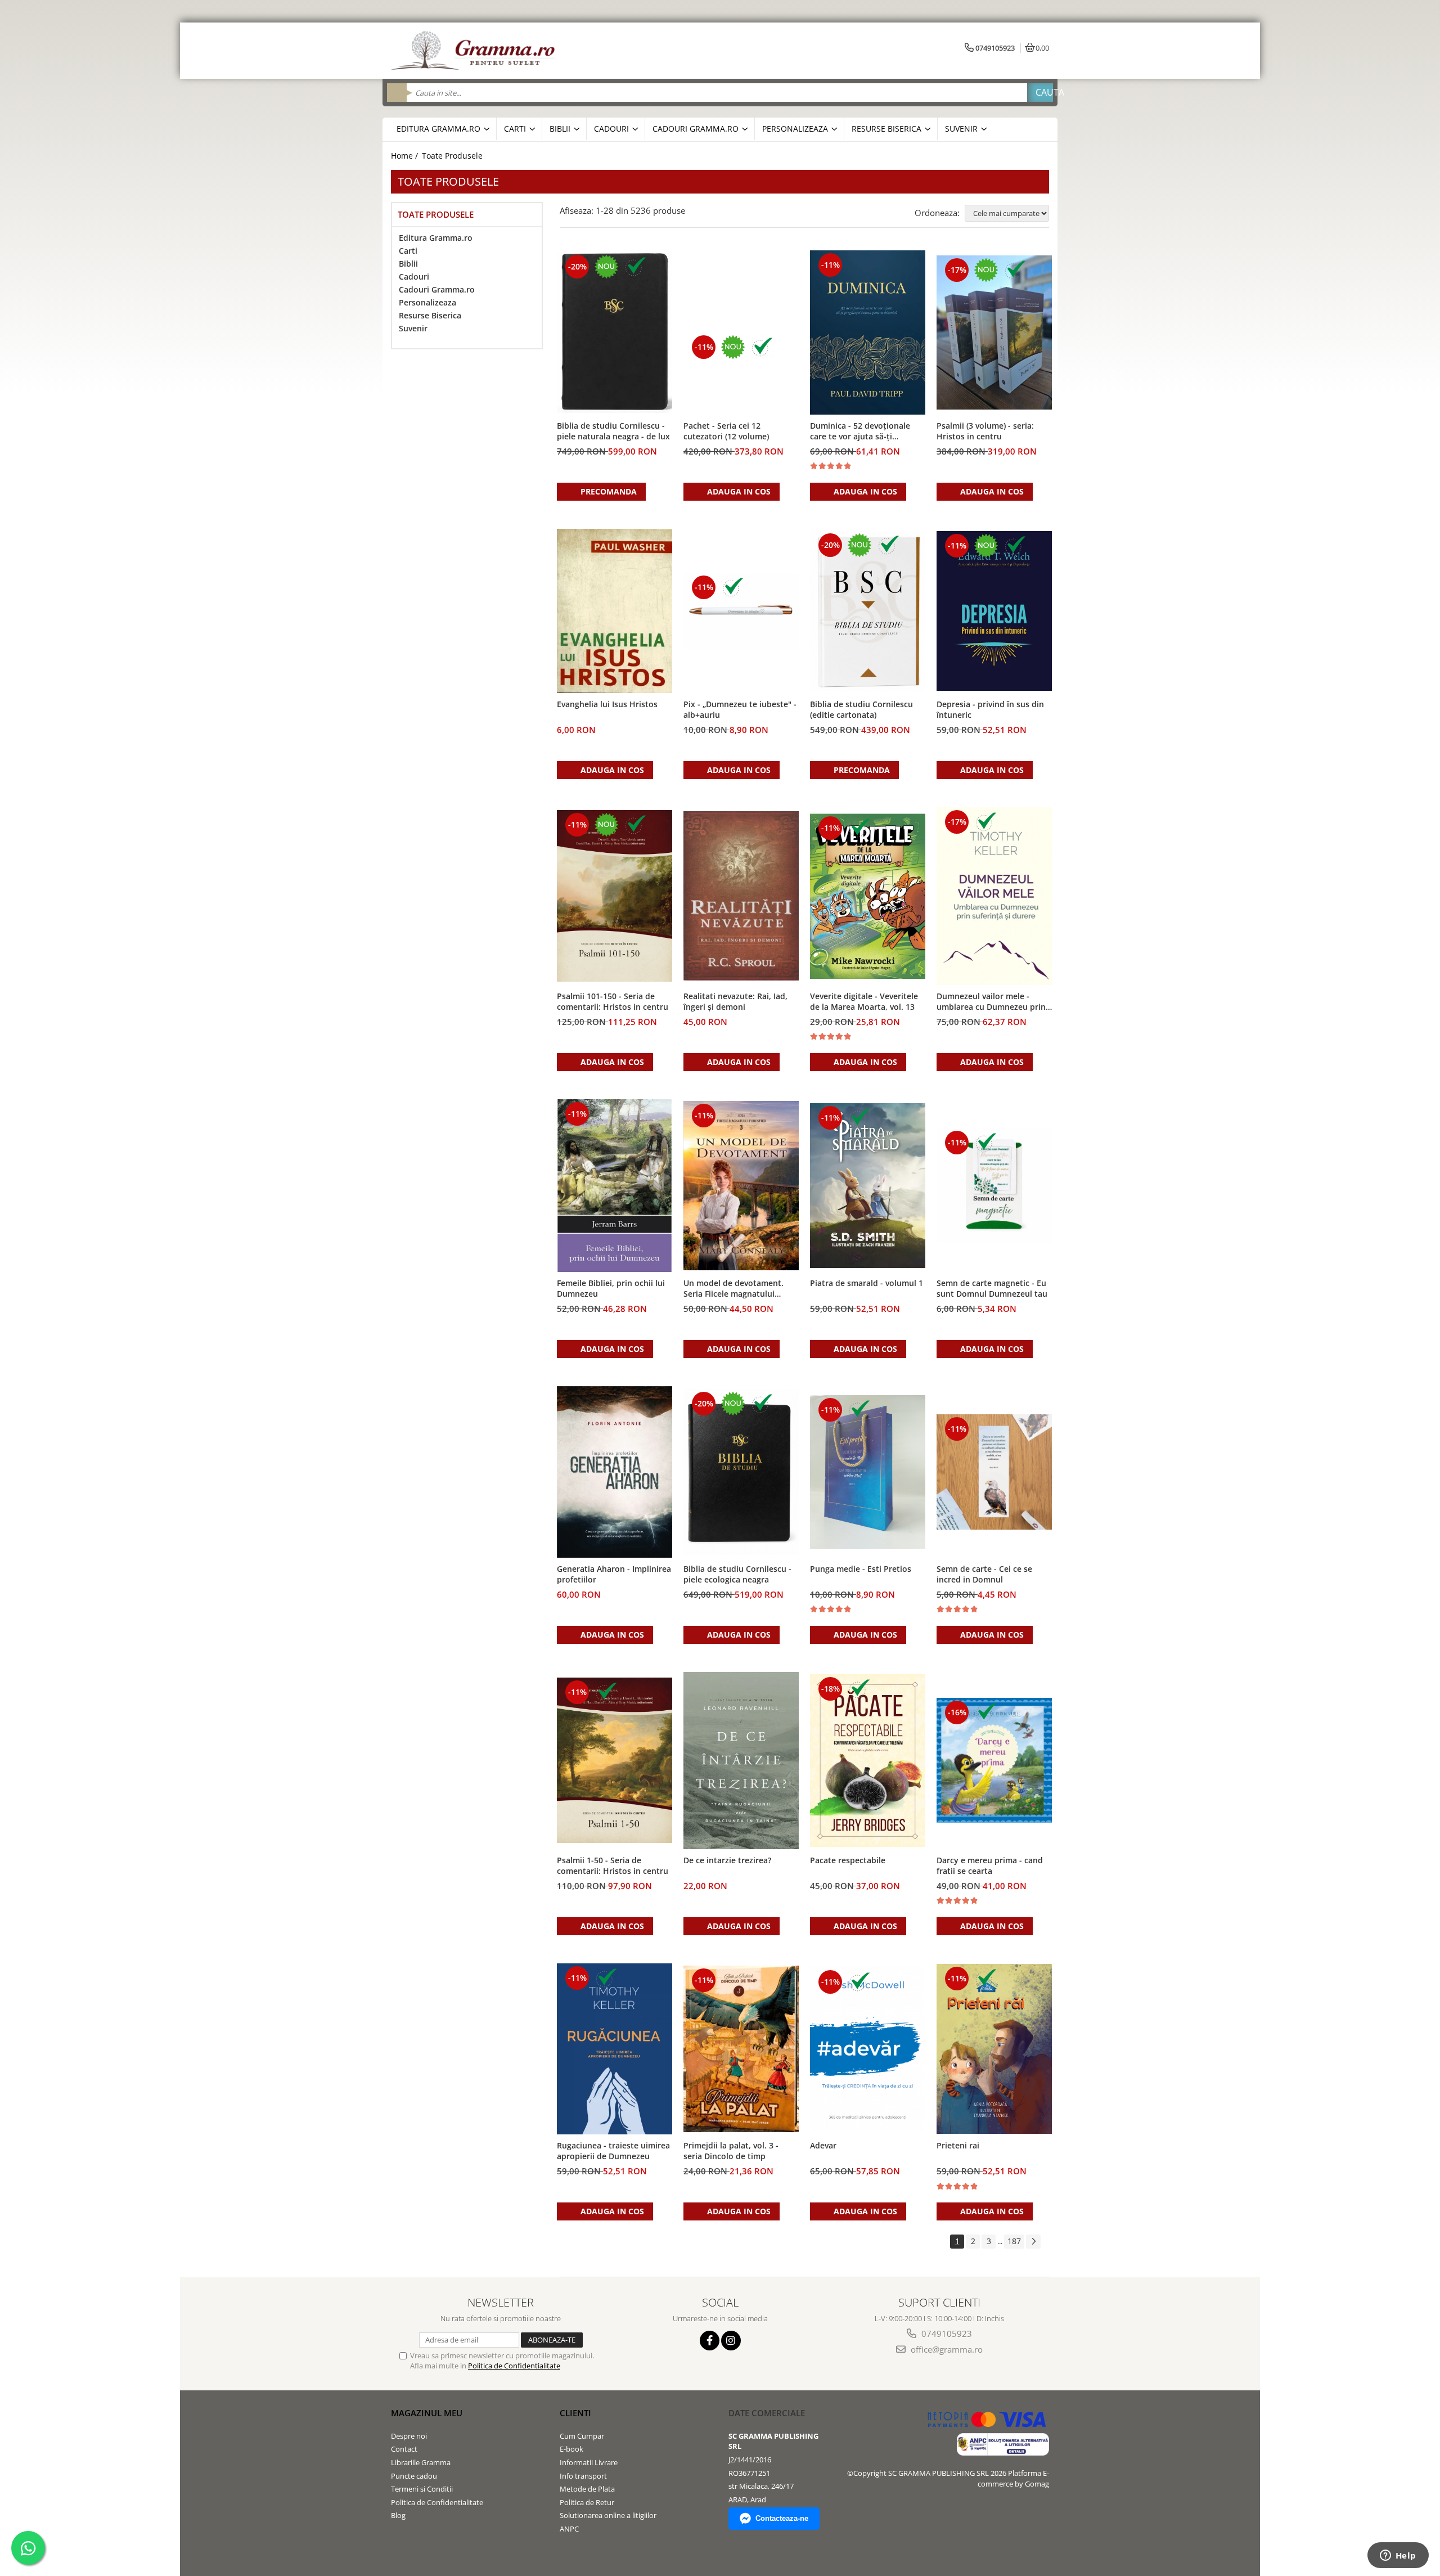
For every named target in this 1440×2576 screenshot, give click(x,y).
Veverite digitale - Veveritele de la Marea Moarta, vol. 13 (864, 1001)
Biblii (408, 264)
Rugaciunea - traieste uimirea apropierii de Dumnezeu (613, 2151)
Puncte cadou (414, 2476)
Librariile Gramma (421, 2462)
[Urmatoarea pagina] (1033, 2242)
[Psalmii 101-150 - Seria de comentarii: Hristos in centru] (615, 896)
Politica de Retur (587, 2502)
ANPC (569, 2529)
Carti (408, 251)
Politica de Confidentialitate (514, 2366)
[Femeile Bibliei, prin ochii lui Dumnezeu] (615, 1186)
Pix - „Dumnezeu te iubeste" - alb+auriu (740, 709)
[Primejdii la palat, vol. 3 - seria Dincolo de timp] (741, 2049)
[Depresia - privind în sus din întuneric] (994, 611)
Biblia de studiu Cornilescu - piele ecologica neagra (737, 1574)
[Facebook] (710, 2341)
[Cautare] (1040, 93)
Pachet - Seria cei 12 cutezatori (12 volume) (726, 431)
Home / (406, 156)
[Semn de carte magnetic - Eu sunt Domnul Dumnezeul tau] (994, 1186)
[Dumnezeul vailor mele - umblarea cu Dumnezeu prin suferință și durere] (994, 896)
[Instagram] (731, 2341)
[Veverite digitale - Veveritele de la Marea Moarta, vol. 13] (868, 896)
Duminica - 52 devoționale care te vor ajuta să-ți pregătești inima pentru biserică (860, 431)
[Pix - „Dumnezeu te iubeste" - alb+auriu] (741, 611)
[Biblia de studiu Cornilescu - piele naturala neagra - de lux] (615, 332)
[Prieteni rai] (994, 2049)
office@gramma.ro (946, 2349)
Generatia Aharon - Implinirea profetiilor (614, 1574)
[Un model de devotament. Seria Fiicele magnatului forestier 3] (741, 1186)
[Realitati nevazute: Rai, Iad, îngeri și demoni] (741, 896)
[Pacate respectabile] (868, 1761)
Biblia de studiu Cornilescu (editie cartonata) (861, 709)
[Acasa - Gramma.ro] (475, 51)
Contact (404, 2449)
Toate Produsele (452, 156)
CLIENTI (575, 2413)
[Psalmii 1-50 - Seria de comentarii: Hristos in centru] (615, 1760)
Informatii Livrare (589, 2462)
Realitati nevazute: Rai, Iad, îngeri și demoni (735, 1001)
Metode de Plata (587, 2489)
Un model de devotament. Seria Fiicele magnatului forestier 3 (733, 1289)
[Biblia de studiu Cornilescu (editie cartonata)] (868, 611)
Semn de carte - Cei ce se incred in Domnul (984, 1574)
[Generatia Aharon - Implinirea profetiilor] (615, 1472)
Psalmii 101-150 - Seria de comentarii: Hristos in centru (613, 1001)
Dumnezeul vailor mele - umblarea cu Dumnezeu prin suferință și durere (991, 1002)
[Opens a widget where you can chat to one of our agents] (1398, 2556)
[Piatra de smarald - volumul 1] (868, 1186)
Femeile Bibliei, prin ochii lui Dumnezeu (611, 1288)
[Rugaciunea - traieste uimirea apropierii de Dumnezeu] (615, 2049)
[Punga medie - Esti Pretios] (868, 1472)
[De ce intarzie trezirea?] (741, 1761)
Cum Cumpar (582, 2436)
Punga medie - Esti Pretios (861, 1569)
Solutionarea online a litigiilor (608, 2515)
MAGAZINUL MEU (427, 2413)
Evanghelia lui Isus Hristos (607, 704)
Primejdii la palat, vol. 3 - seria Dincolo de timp (731, 2151)
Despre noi (409, 2436)
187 (1014, 2241)
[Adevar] (868, 2049)
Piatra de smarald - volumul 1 (867, 1283)
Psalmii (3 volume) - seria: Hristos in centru (985, 431)
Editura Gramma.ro (436, 238)
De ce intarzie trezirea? (727, 1860)
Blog (398, 2515)
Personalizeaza (427, 302)
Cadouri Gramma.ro (437, 289)
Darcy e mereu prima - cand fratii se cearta (990, 1865)
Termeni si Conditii (422, 2489)
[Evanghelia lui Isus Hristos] (615, 611)
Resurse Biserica (430, 315)
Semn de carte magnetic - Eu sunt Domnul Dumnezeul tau (992, 1288)
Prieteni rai (958, 2145)
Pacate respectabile (848, 1860)
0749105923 (946, 2334)
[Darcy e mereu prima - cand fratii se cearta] (994, 1760)
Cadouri (414, 277)
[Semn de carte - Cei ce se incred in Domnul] (994, 1472)
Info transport (583, 2476)
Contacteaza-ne (782, 2518)
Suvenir (413, 328)
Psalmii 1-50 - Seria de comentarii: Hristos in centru (613, 1865)
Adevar (823, 2145)
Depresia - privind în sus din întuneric (990, 709)
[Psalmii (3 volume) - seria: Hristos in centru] (994, 332)
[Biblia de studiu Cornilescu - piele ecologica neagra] (741, 1472)
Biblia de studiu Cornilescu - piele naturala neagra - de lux (613, 431)
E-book (571, 2449)
